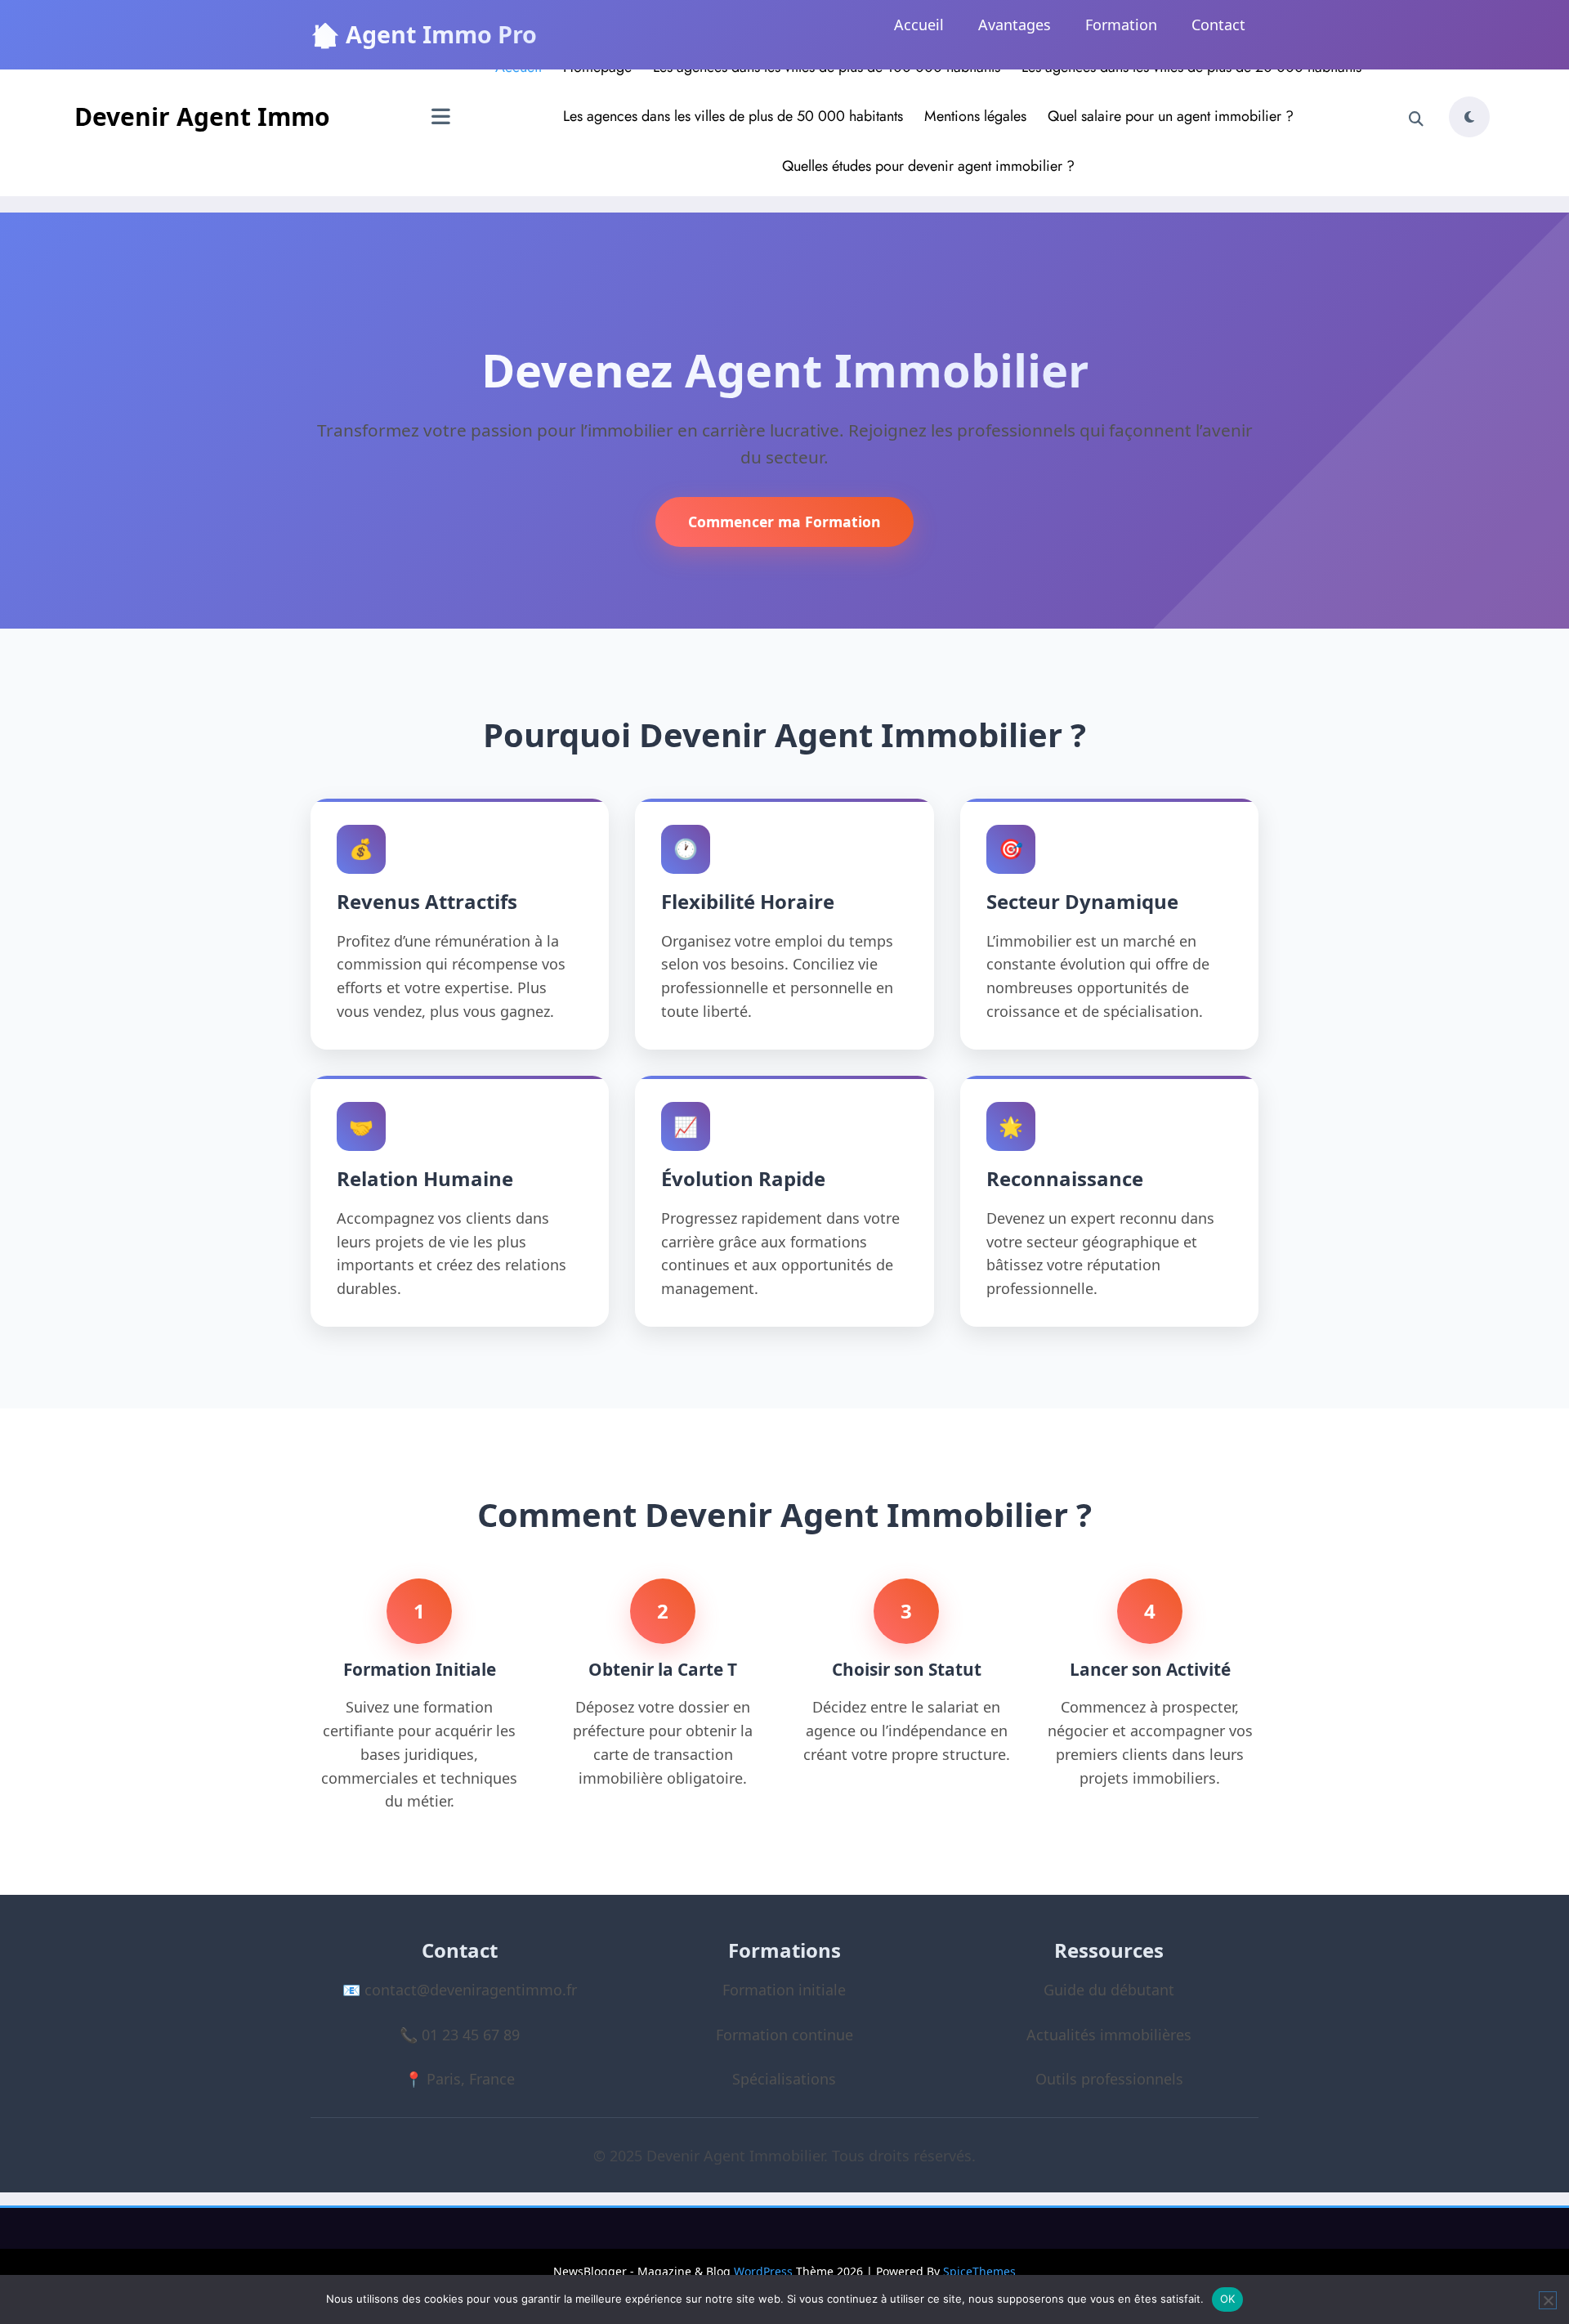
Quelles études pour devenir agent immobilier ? (928, 166)
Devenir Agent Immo (202, 116)
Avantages (1015, 25)
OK (1228, 2299)
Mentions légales (975, 116)
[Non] (1548, 2300)
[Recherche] (1416, 119)
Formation (1121, 25)
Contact (1218, 25)
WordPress (763, 2271)
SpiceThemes (979, 2271)
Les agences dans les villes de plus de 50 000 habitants (733, 116)
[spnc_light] (1469, 117)
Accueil (919, 25)
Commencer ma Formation (784, 522)
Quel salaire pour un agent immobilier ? (1171, 116)
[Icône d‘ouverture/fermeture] (440, 119)
